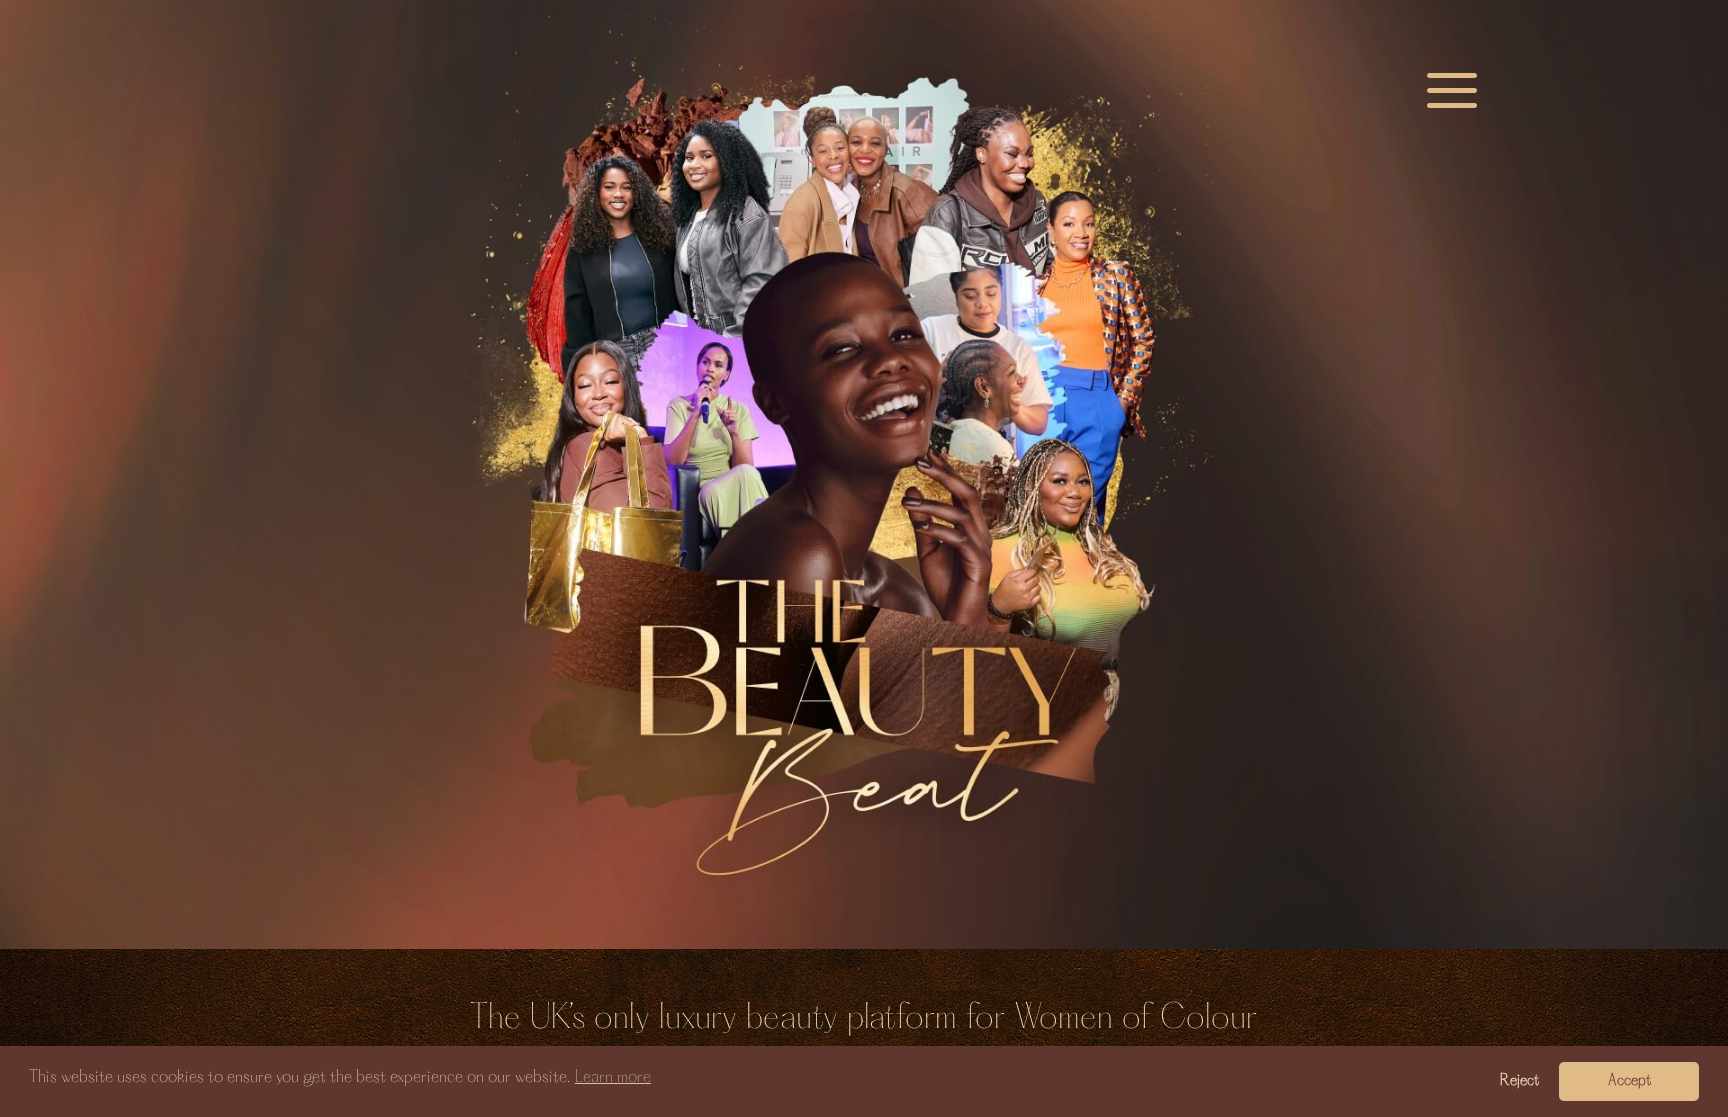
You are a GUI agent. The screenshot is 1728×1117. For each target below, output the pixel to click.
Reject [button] (1519, 1081)
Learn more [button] (613, 1077)
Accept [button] (1629, 1081)
